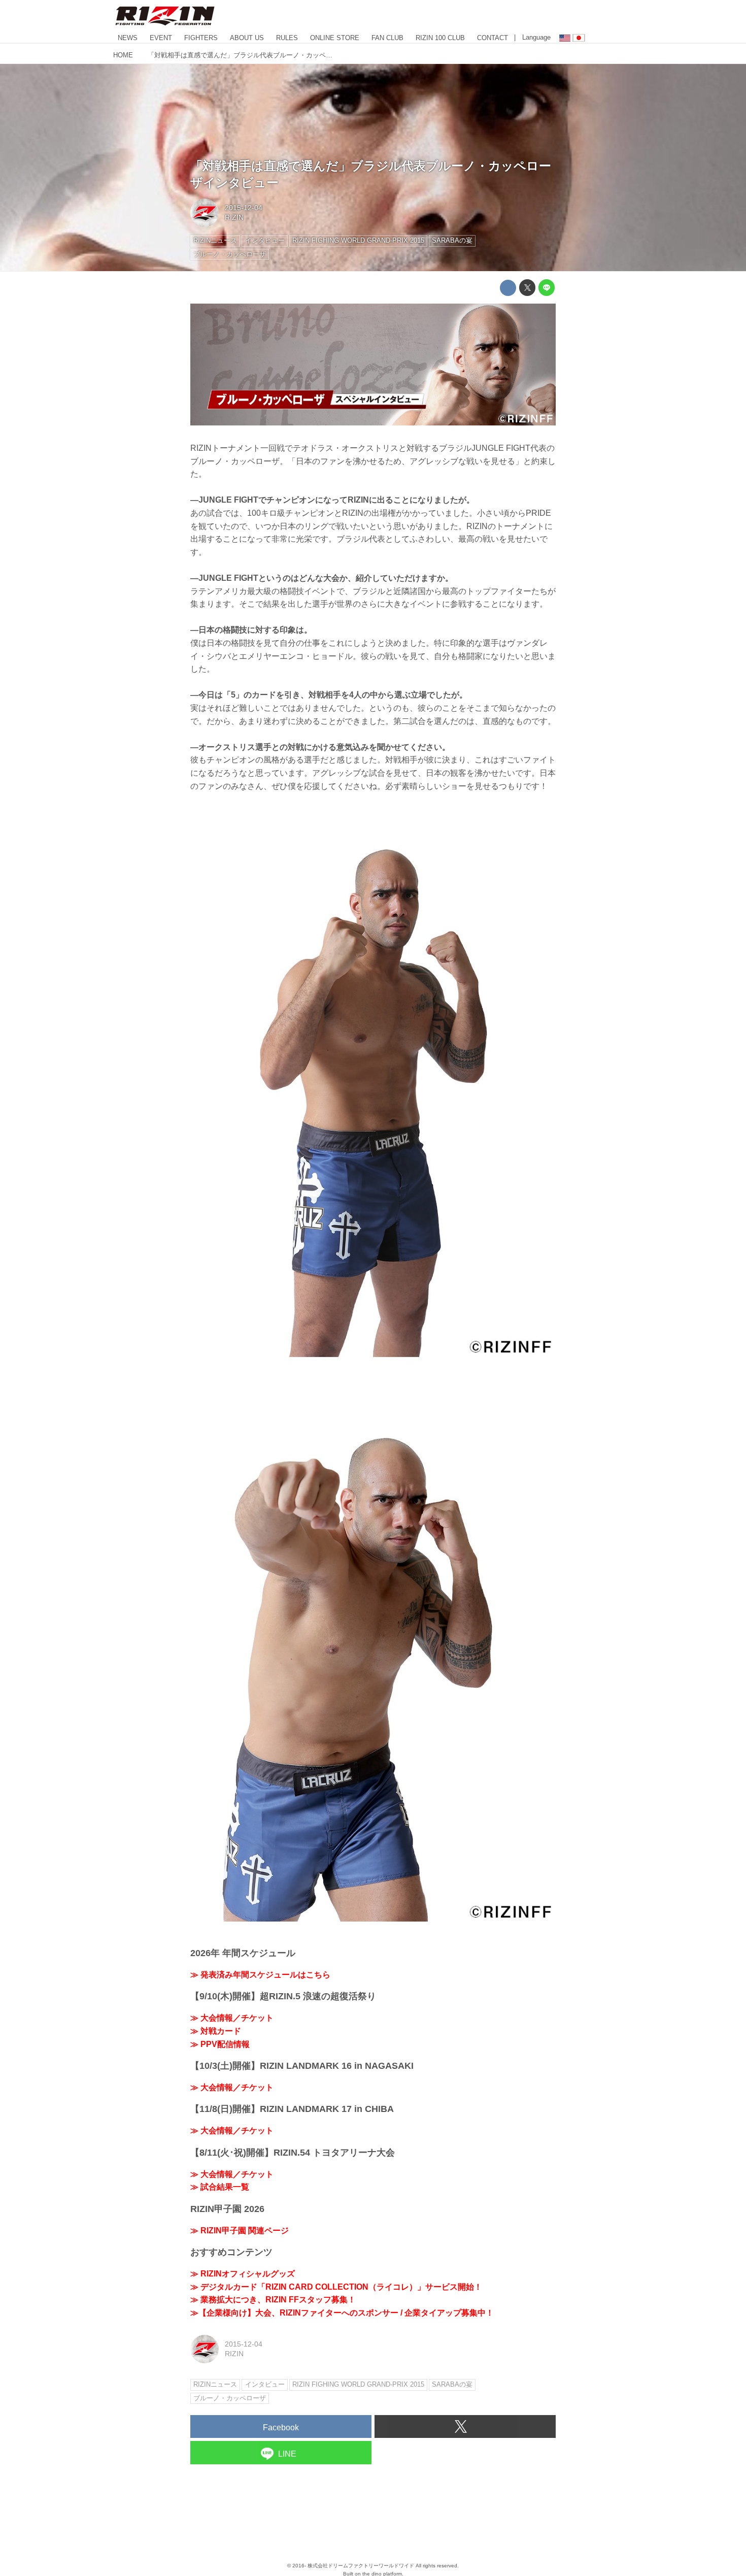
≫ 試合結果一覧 (220, 2187)
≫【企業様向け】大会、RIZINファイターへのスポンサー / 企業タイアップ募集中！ (342, 2313)
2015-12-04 (244, 208)
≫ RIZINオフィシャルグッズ (243, 2274)
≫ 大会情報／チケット (232, 2018)
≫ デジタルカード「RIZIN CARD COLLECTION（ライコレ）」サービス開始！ (336, 2287)
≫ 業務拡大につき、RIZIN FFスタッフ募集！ (273, 2300)
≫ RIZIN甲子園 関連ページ (240, 2231)
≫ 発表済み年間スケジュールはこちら (260, 1975)
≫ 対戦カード (216, 2031)
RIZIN (234, 217)
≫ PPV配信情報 (220, 2044)
